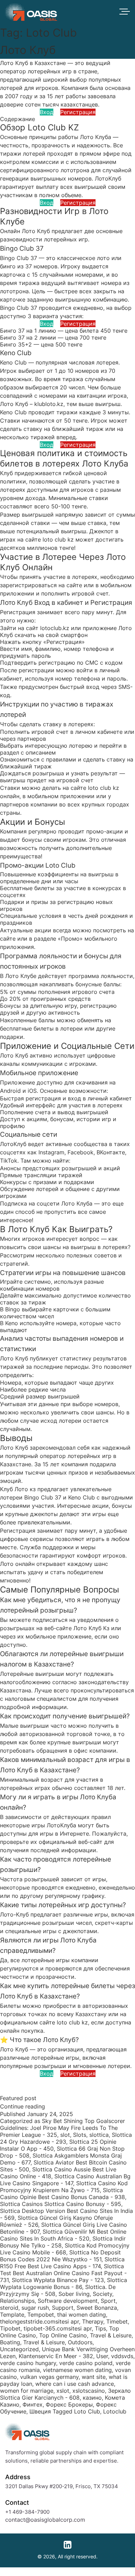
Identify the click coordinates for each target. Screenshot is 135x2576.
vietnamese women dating (77, 2370)
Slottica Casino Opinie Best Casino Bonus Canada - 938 (62, 2194)
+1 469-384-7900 (27, 2512)
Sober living (74, 2294)
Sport (108, 2301)
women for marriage (27, 2391)
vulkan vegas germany (49, 2377)
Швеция (40, 2411)
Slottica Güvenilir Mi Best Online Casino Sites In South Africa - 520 (63, 2235)
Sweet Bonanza (97, 2308)
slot (65, 2135)
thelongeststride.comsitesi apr (39, 2321)
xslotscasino (89, 2391)
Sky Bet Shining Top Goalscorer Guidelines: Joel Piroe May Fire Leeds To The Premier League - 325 (62, 2128)
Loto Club (87, 2411)
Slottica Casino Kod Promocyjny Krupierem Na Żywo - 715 (64, 2187)
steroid (9, 2308)
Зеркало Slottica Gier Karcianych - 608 (65, 2394)
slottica (99, 2135)
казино (92, 2398)
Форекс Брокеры (69, 2404)
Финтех (33, 2404)
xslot (63, 2391)
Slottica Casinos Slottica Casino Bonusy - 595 (61, 2204)
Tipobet (10, 2328)
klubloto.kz (49, 404)
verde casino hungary (28, 2363)
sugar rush (35, 2308)
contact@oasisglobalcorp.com (45, 2520)
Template (12, 2315)
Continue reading (22, 2106)
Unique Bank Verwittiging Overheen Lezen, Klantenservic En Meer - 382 (67, 2353)
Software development (68, 2301)
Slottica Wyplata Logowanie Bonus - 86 (64, 2283)
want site (94, 2377)
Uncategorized (19, 2349)
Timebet (117, 2321)
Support (63, 2308)
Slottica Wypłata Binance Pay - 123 (58, 2280)
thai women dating (82, 2315)
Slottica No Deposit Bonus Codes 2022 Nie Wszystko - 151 (60, 2256)
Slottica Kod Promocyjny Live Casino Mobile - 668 (65, 2249)
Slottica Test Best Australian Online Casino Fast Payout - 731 (63, 2273)
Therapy (93, 2321)
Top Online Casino (63, 2335)
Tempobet (41, 2315)
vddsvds (122, 2356)
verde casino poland (86, 2363)
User (102, 2356)
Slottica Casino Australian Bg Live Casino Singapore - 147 (65, 2180)
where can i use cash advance (75, 2384)
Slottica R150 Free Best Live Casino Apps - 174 (62, 2263)
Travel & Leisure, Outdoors (58, 2342)
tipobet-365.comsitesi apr (58, 2328)
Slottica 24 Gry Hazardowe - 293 (66, 2138)
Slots (80, 2135)
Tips (100, 2328)
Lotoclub (115, 2411)
